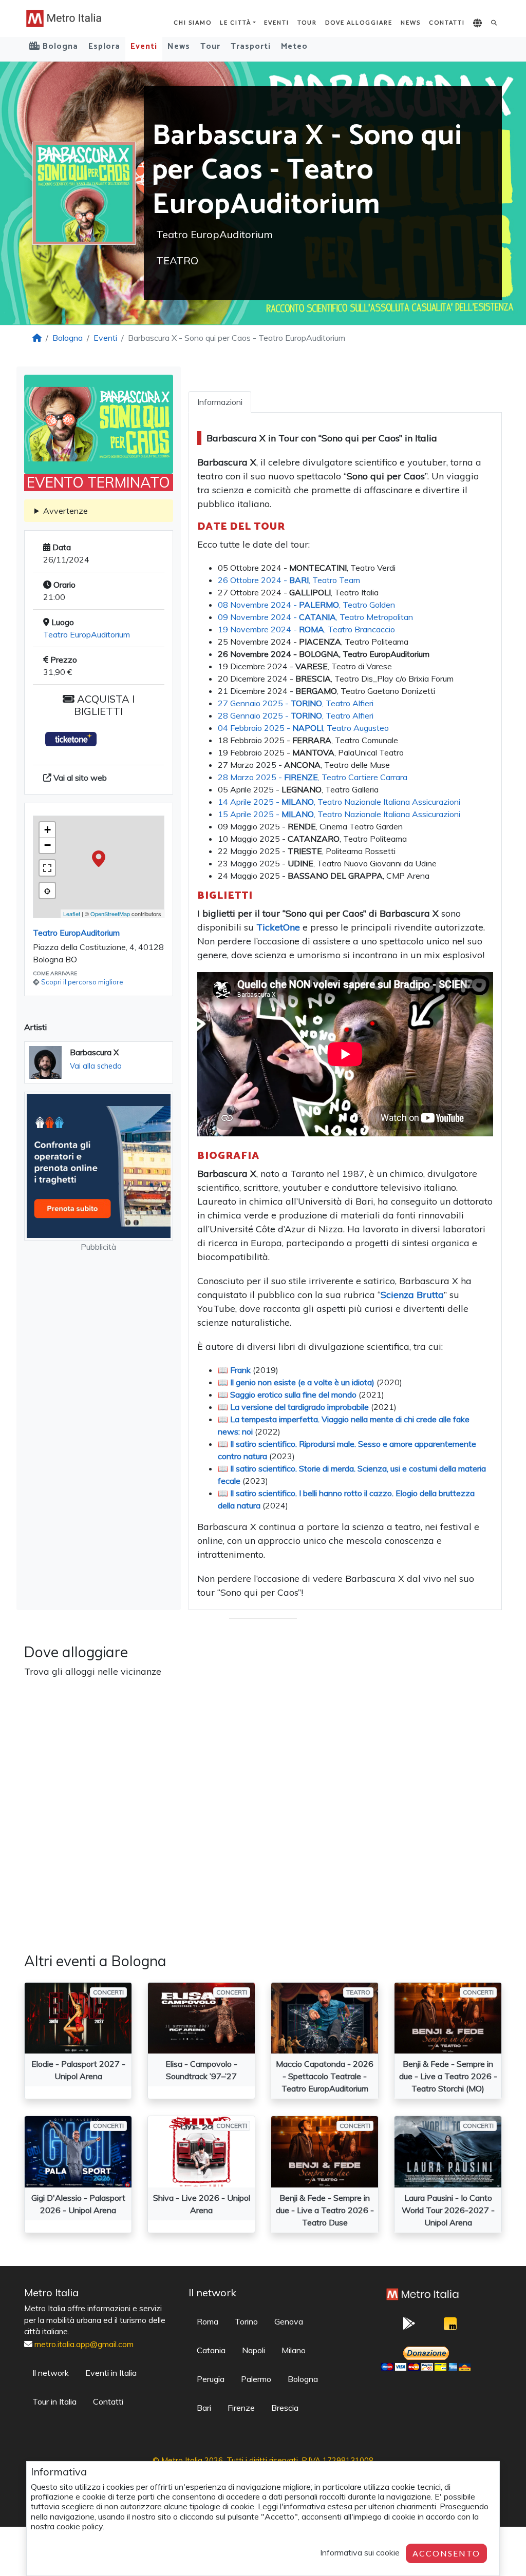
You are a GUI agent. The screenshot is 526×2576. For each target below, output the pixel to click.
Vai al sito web (79, 778)
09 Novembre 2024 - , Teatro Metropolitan (315, 617)
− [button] (48, 845)
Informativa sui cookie (360, 2552)
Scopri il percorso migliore (82, 982)
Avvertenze (65, 511)
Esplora (104, 46)
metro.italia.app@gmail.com (84, 2344)
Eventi (277, 22)
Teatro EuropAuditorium (87, 634)
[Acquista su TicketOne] (71, 739)
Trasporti (251, 46)
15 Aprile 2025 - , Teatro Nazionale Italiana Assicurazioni (339, 814)
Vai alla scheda (96, 1066)
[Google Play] (409, 2327)
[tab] (220, 402)
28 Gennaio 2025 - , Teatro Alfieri (296, 715)
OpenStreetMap (110, 914)
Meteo (294, 46)
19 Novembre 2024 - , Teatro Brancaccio (306, 629)
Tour (307, 22)
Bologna (68, 338)
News (411, 22)
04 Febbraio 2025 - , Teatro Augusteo (303, 728)
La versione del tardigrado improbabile (299, 1407)
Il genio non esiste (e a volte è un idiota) (302, 1382)
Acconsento (446, 2553)
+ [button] (48, 830)
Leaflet (72, 914)
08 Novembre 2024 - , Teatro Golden (306, 605)
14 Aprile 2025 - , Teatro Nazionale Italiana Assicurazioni (339, 802)
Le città (236, 22)
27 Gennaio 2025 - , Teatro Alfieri (296, 703)
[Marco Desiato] (450, 2326)
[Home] (37, 338)
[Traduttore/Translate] (478, 24)
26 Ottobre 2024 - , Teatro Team (289, 580)
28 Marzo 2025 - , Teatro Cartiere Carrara (313, 777)
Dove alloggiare (359, 22)
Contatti (447, 22)
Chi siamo (193, 22)
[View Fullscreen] (47, 868)
